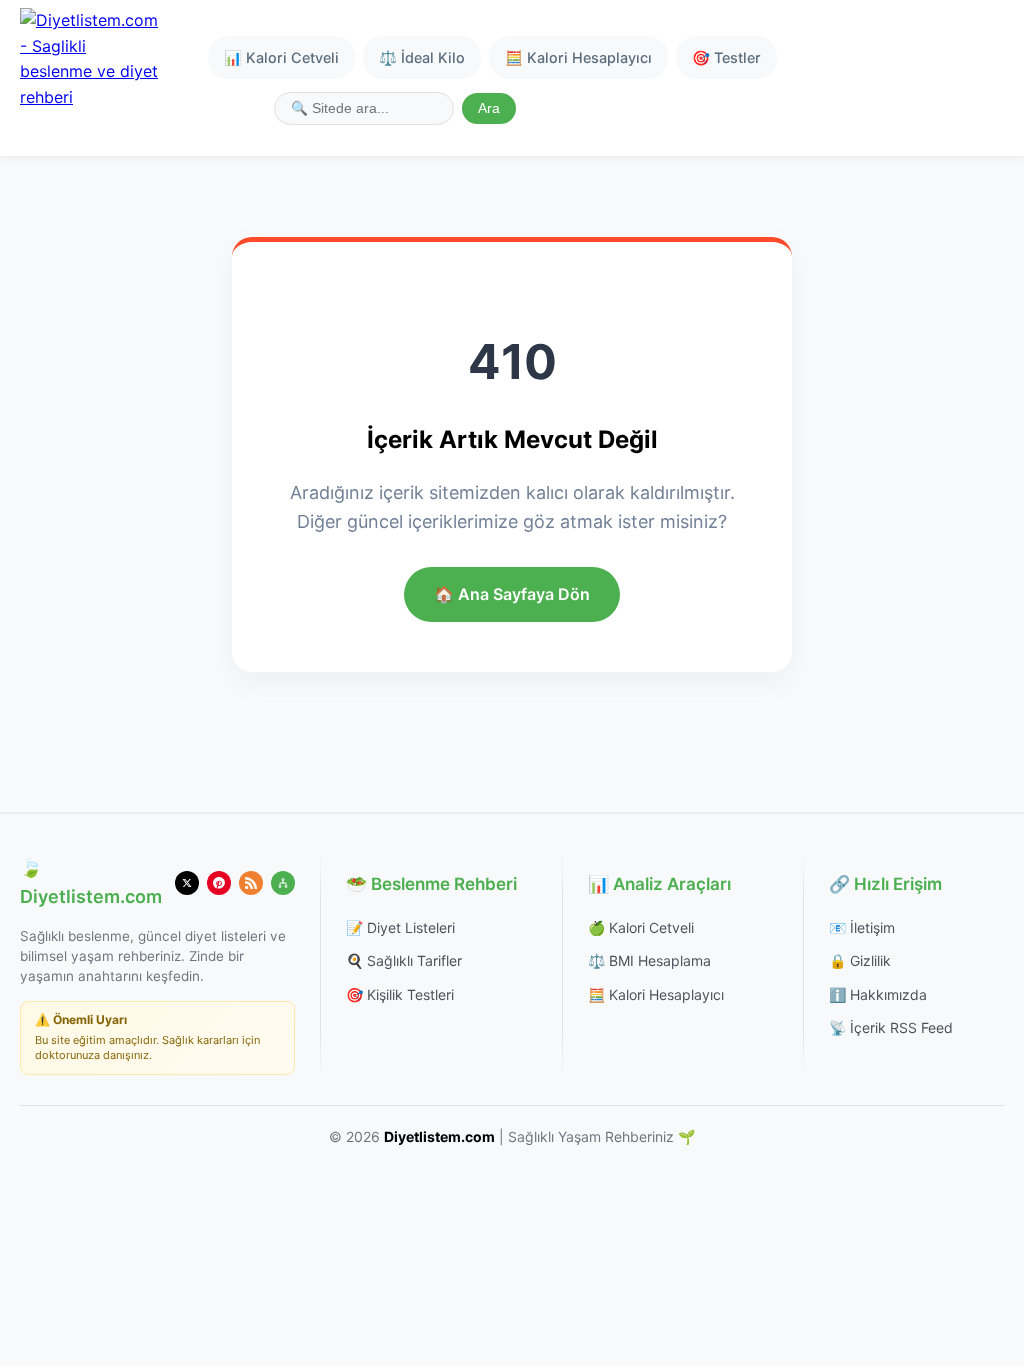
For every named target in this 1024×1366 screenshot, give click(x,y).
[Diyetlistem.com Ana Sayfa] (90, 78)
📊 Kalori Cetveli (281, 57)
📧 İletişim (862, 927)
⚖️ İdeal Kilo (422, 57)
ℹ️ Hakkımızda (878, 994)
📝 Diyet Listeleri (400, 927)
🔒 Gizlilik (860, 960)
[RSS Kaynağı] (251, 883)
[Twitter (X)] (187, 883)
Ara (489, 108)
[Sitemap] (283, 883)
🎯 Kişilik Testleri (400, 994)
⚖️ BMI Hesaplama (649, 960)
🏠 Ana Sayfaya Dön (512, 594)
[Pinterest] (219, 883)
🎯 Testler (726, 57)
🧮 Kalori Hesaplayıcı (578, 57)
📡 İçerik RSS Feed (891, 1027)
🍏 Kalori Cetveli (641, 927)
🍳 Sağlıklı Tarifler (404, 960)
